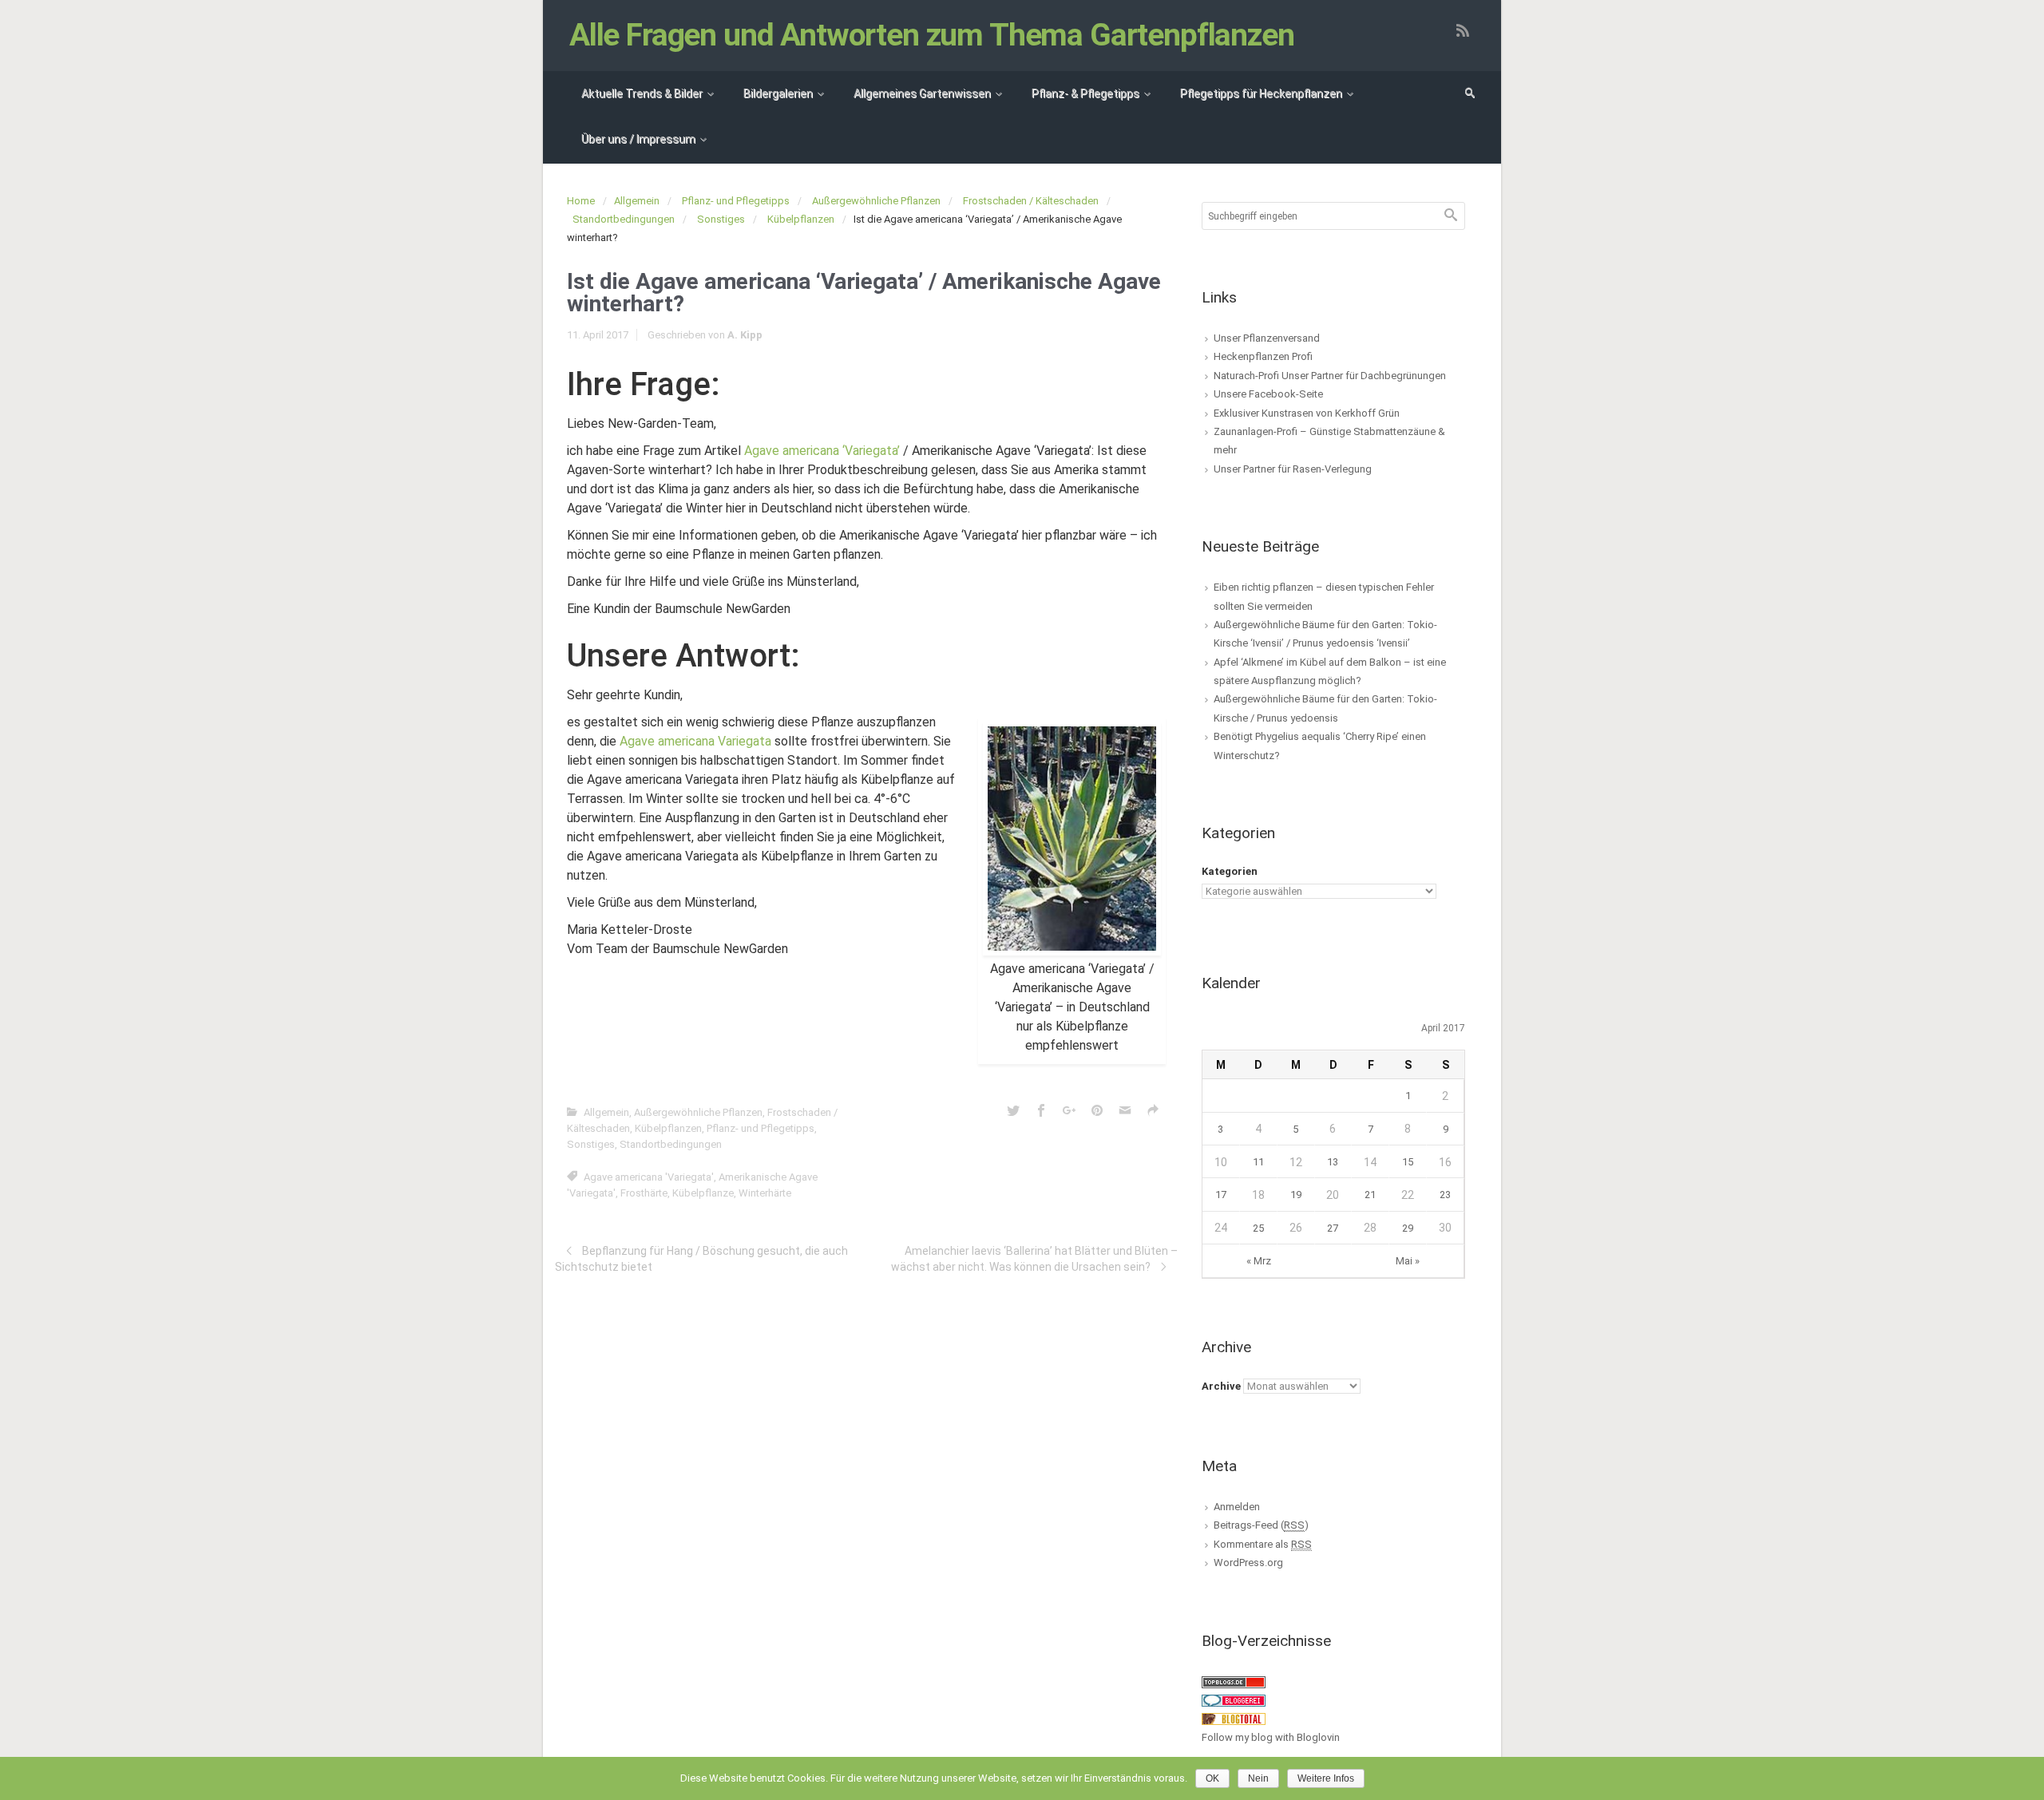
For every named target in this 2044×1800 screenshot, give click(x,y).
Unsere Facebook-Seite (1268, 394)
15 (1408, 1162)
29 (1408, 1228)
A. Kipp (745, 335)
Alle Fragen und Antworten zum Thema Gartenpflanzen (932, 35)
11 (1258, 1162)
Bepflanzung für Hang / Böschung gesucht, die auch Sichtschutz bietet (701, 1259)
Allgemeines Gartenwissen (922, 93)
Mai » (1408, 1261)
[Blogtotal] (1234, 1718)
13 (1333, 1162)
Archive (1221, 1386)
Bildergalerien (778, 93)
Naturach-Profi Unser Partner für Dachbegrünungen (1330, 376)
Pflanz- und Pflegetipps (736, 201)
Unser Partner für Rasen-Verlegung (1293, 469)
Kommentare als (1263, 1544)
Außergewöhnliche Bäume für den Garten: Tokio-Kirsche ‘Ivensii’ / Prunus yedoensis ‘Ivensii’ (1325, 634)
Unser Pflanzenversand (1267, 338)
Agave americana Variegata (695, 741)
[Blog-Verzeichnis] (1234, 1700)
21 (1370, 1195)
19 (1296, 1195)
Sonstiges (721, 219)
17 (1221, 1195)
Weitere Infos (1326, 1778)
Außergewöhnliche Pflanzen (876, 201)
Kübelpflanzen (801, 219)
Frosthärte (644, 1193)
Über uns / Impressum (638, 139)
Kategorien (1230, 871)
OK (1212, 1778)
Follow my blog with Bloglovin (1271, 1737)
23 (1445, 1195)
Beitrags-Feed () (1261, 1525)
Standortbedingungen (624, 219)
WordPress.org (1248, 1563)
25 (1258, 1228)
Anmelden (1237, 1507)
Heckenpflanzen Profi (1263, 356)
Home (581, 201)
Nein (1258, 1778)
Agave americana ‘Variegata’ (822, 451)
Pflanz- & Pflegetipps (1085, 93)
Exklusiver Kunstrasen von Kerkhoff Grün (1307, 413)
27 (1333, 1228)
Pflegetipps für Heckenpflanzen (1261, 93)
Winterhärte (765, 1193)
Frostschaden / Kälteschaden (1031, 201)
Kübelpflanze (703, 1193)
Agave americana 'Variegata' (649, 1177)
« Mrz (1259, 1261)
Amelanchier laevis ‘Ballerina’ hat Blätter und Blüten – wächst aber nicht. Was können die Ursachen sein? (1034, 1259)
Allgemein (637, 201)
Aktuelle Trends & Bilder (642, 93)
